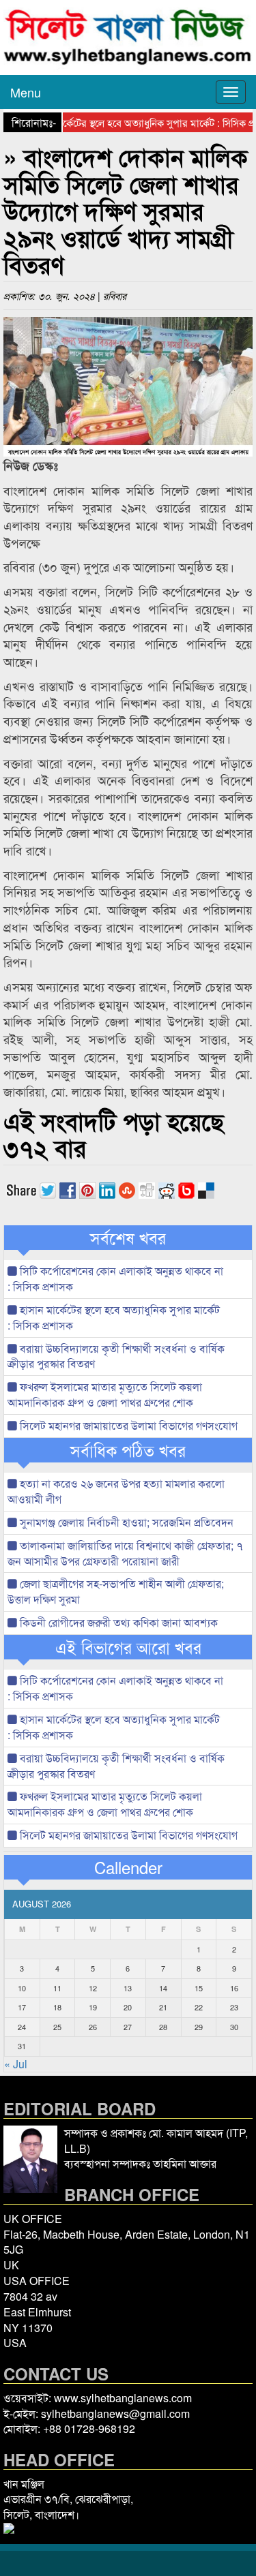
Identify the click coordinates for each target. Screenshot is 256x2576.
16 (234, 1988)
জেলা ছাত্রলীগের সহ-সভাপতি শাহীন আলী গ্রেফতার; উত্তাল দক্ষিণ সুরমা (116, 1591)
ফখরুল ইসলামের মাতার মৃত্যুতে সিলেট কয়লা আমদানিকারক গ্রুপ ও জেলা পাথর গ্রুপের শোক (105, 1394)
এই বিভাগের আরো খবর (128, 1647)
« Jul (16, 2064)
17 (22, 2007)
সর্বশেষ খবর (128, 1238)
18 (57, 2007)
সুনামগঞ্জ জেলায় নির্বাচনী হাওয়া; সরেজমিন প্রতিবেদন (125, 1522)
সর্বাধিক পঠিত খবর (128, 1450)
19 (93, 2007)
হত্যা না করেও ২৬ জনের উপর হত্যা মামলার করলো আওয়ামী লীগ (116, 1491)
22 (199, 2007)
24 (22, 2027)
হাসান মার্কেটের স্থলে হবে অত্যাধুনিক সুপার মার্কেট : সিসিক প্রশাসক (114, 1317)
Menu (26, 92)
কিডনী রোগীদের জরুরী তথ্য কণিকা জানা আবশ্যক (117, 1622)
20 (128, 2007)
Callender (128, 1867)
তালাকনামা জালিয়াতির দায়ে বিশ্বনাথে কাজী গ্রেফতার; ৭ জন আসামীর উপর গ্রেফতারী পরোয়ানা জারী (125, 1553)
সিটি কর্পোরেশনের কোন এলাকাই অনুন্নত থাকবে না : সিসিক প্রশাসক (115, 1278)
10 (22, 1988)
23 (234, 2007)
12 (93, 1988)
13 (128, 1988)
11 (57, 1988)
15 (199, 1988)
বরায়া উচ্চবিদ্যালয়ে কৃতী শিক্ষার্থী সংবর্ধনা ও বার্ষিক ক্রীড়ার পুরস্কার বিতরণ (116, 1356)
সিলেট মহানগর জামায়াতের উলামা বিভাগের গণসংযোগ (127, 1425)
